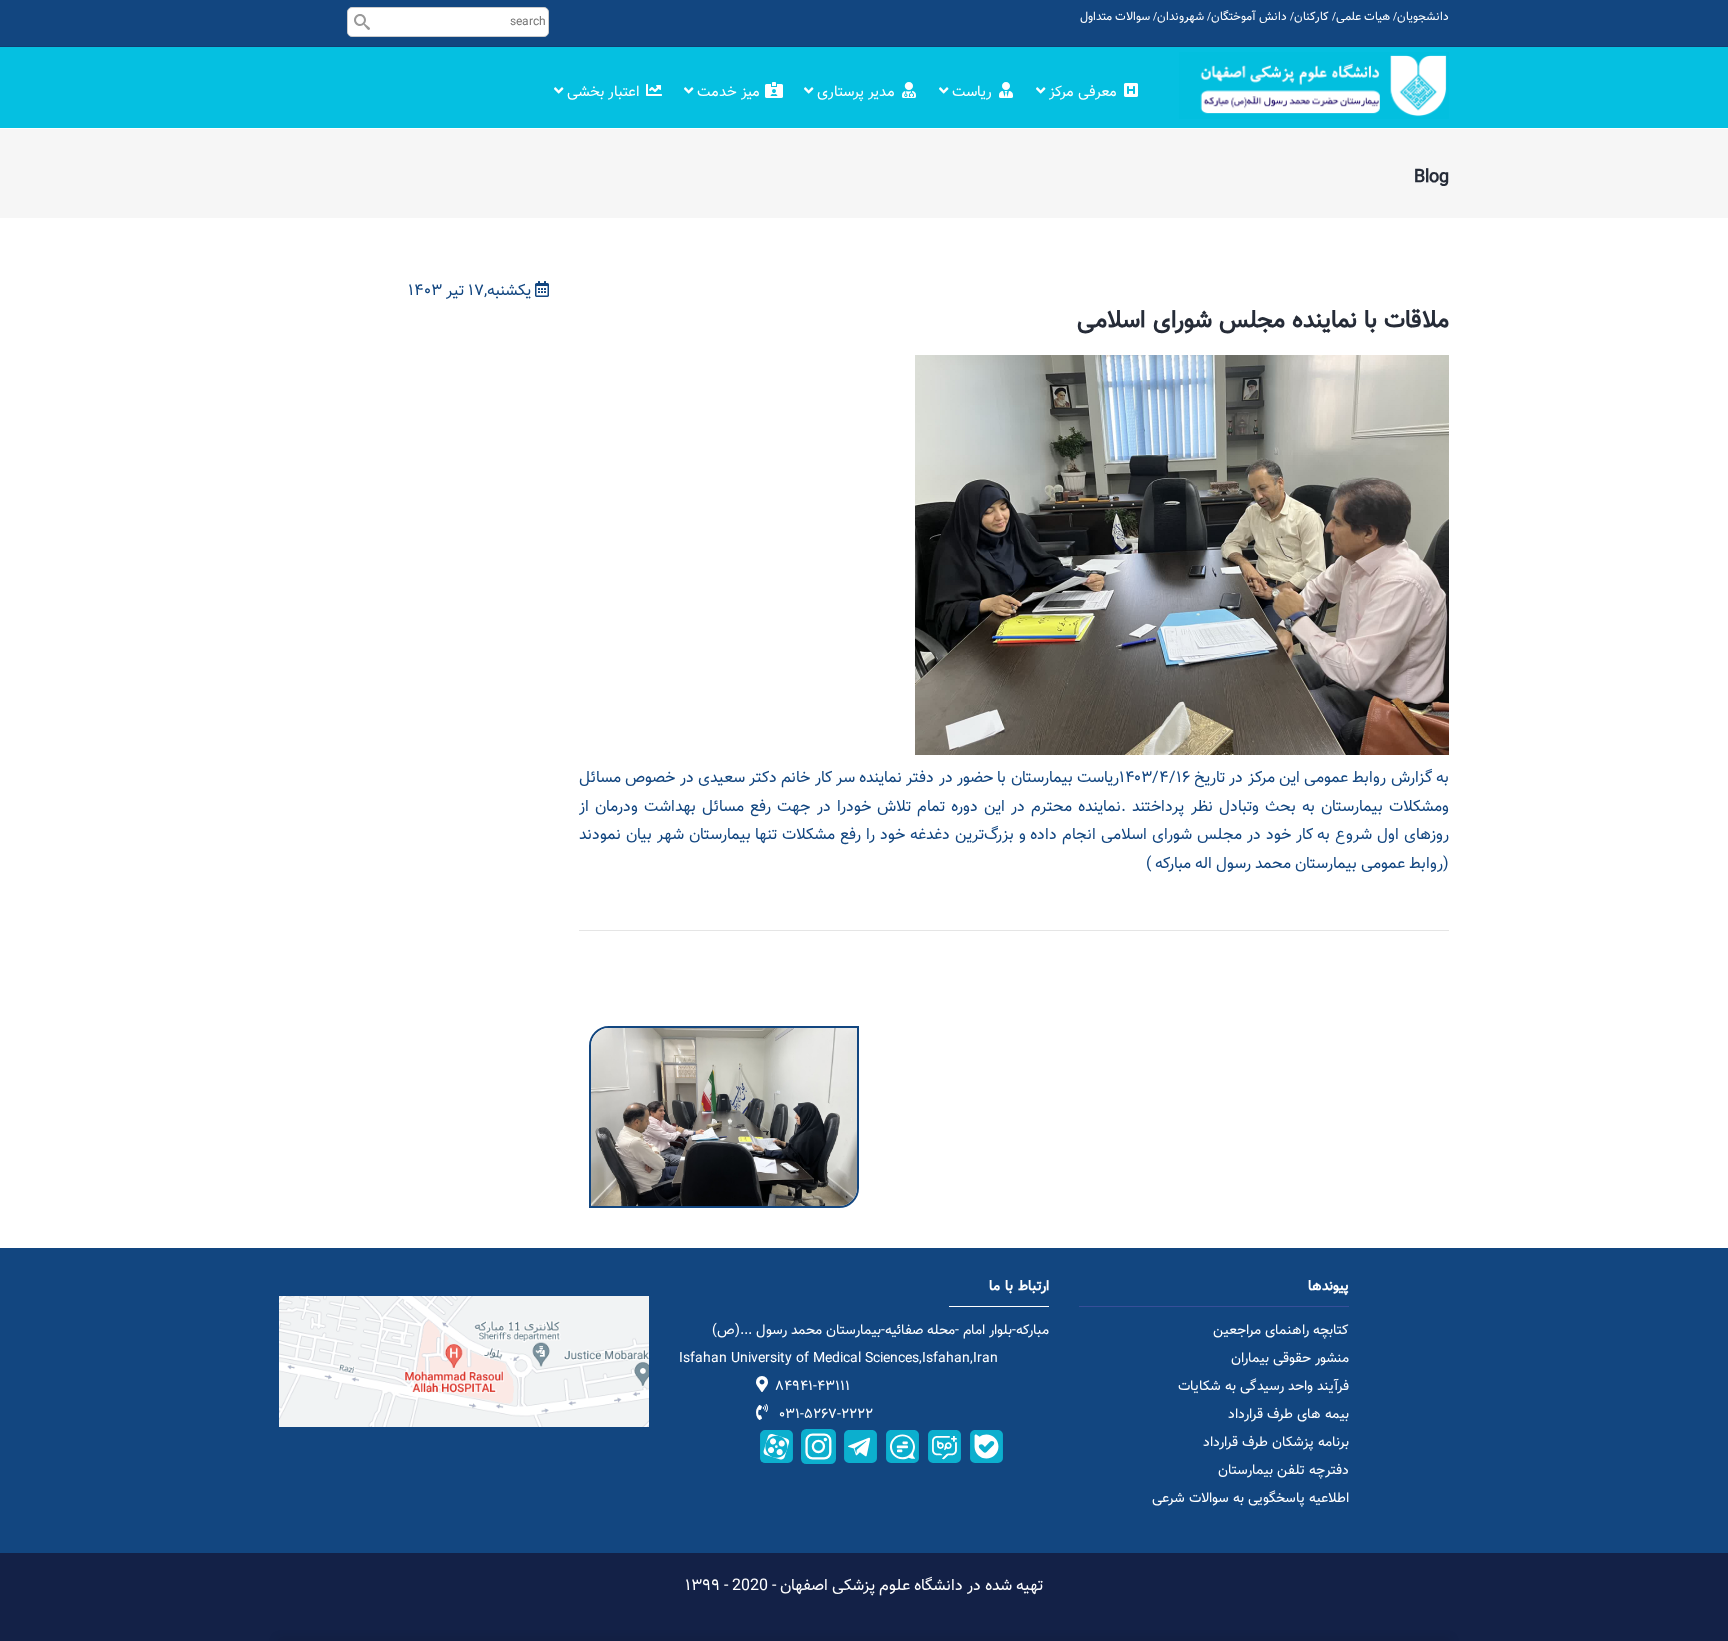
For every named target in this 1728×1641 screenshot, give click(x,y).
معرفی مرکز (1083, 92)
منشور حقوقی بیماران (1290, 1359)
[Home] (1314, 85)
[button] (724, 1039)
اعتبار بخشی (603, 92)
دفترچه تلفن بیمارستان (1283, 1471)
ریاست (972, 92)
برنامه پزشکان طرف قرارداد (1276, 1443)
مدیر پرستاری (856, 92)
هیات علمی (1363, 17)
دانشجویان (1423, 17)
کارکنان (1311, 17)
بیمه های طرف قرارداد (1288, 1415)
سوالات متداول (1115, 17)
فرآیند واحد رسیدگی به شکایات (1263, 1387)
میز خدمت (728, 92)
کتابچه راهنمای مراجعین (1281, 1331)
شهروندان (1180, 17)
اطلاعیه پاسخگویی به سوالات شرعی (1250, 1499)
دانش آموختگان (1249, 17)
